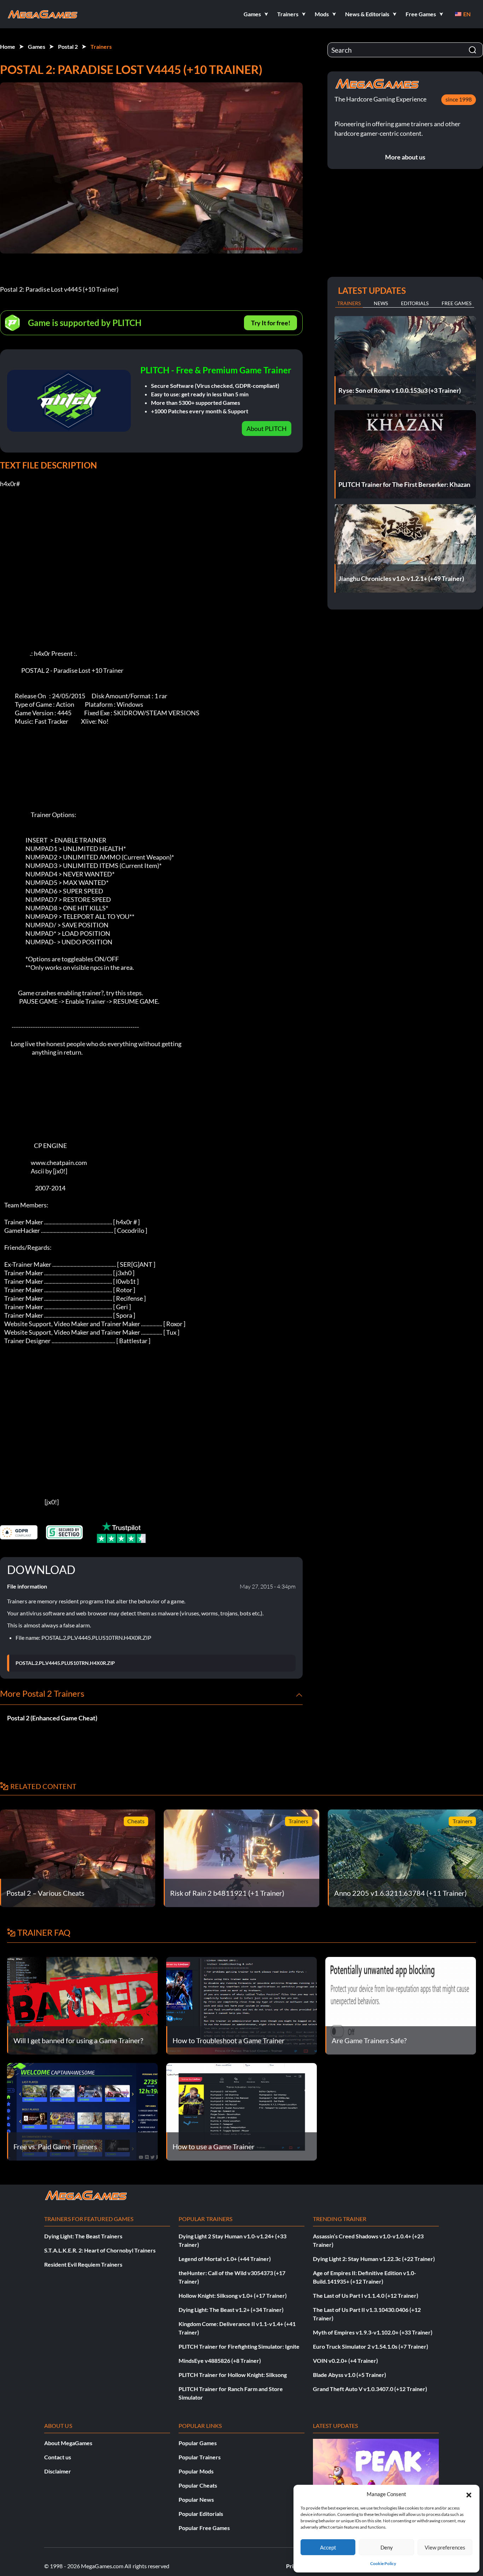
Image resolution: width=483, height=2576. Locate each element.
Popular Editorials (201, 2514)
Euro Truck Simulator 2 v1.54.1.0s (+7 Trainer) (371, 2346)
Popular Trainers (200, 2457)
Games (37, 46)
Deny (387, 2547)
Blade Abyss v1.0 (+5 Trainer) (350, 2375)
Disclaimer (58, 2471)
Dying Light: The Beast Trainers (83, 2236)
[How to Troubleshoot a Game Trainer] (241, 2005)
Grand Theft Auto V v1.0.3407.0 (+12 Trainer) (370, 2389)
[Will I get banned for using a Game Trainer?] (82, 2005)
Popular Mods (196, 2471)
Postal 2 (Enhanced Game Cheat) (52, 1718)
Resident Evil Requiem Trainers (83, 2264)
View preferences (445, 2547)
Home (8, 46)
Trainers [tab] (349, 303)
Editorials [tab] (415, 303)
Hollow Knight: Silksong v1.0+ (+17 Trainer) (233, 2295)
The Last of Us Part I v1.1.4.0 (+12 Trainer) (366, 2295)
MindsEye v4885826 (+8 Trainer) (220, 2361)
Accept (328, 2547)
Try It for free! (271, 323)
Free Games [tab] (456, 303)
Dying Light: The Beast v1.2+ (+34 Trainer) (231, 2310)
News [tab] (381, 303)
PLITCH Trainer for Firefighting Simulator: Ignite (239, 2346)
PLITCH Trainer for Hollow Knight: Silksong (233, 2375)
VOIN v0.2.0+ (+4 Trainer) (345, 2361)
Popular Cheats (198, 2485)
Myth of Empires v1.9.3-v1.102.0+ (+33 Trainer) (373, 2332)
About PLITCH (267, 429)
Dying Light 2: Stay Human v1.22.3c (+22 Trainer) (374, 2259)
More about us (405, 157)
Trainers (101, 46)
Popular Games (198, 2443)
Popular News (196, 2499)
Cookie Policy (383, 2563)
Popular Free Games (204, 2528)
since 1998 (459, 99)
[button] (469, 2494)
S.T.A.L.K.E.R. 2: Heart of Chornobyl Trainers (100, 2250)
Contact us (58, 2457)
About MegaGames (68, 2443)
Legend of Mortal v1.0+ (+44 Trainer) (225, 2259)
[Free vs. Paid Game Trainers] (82, 2111)
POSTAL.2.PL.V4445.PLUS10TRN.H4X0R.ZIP (65, 1663)
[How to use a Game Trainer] (241, 2111)
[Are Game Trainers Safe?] (401, 2005)
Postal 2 (68, 46)
